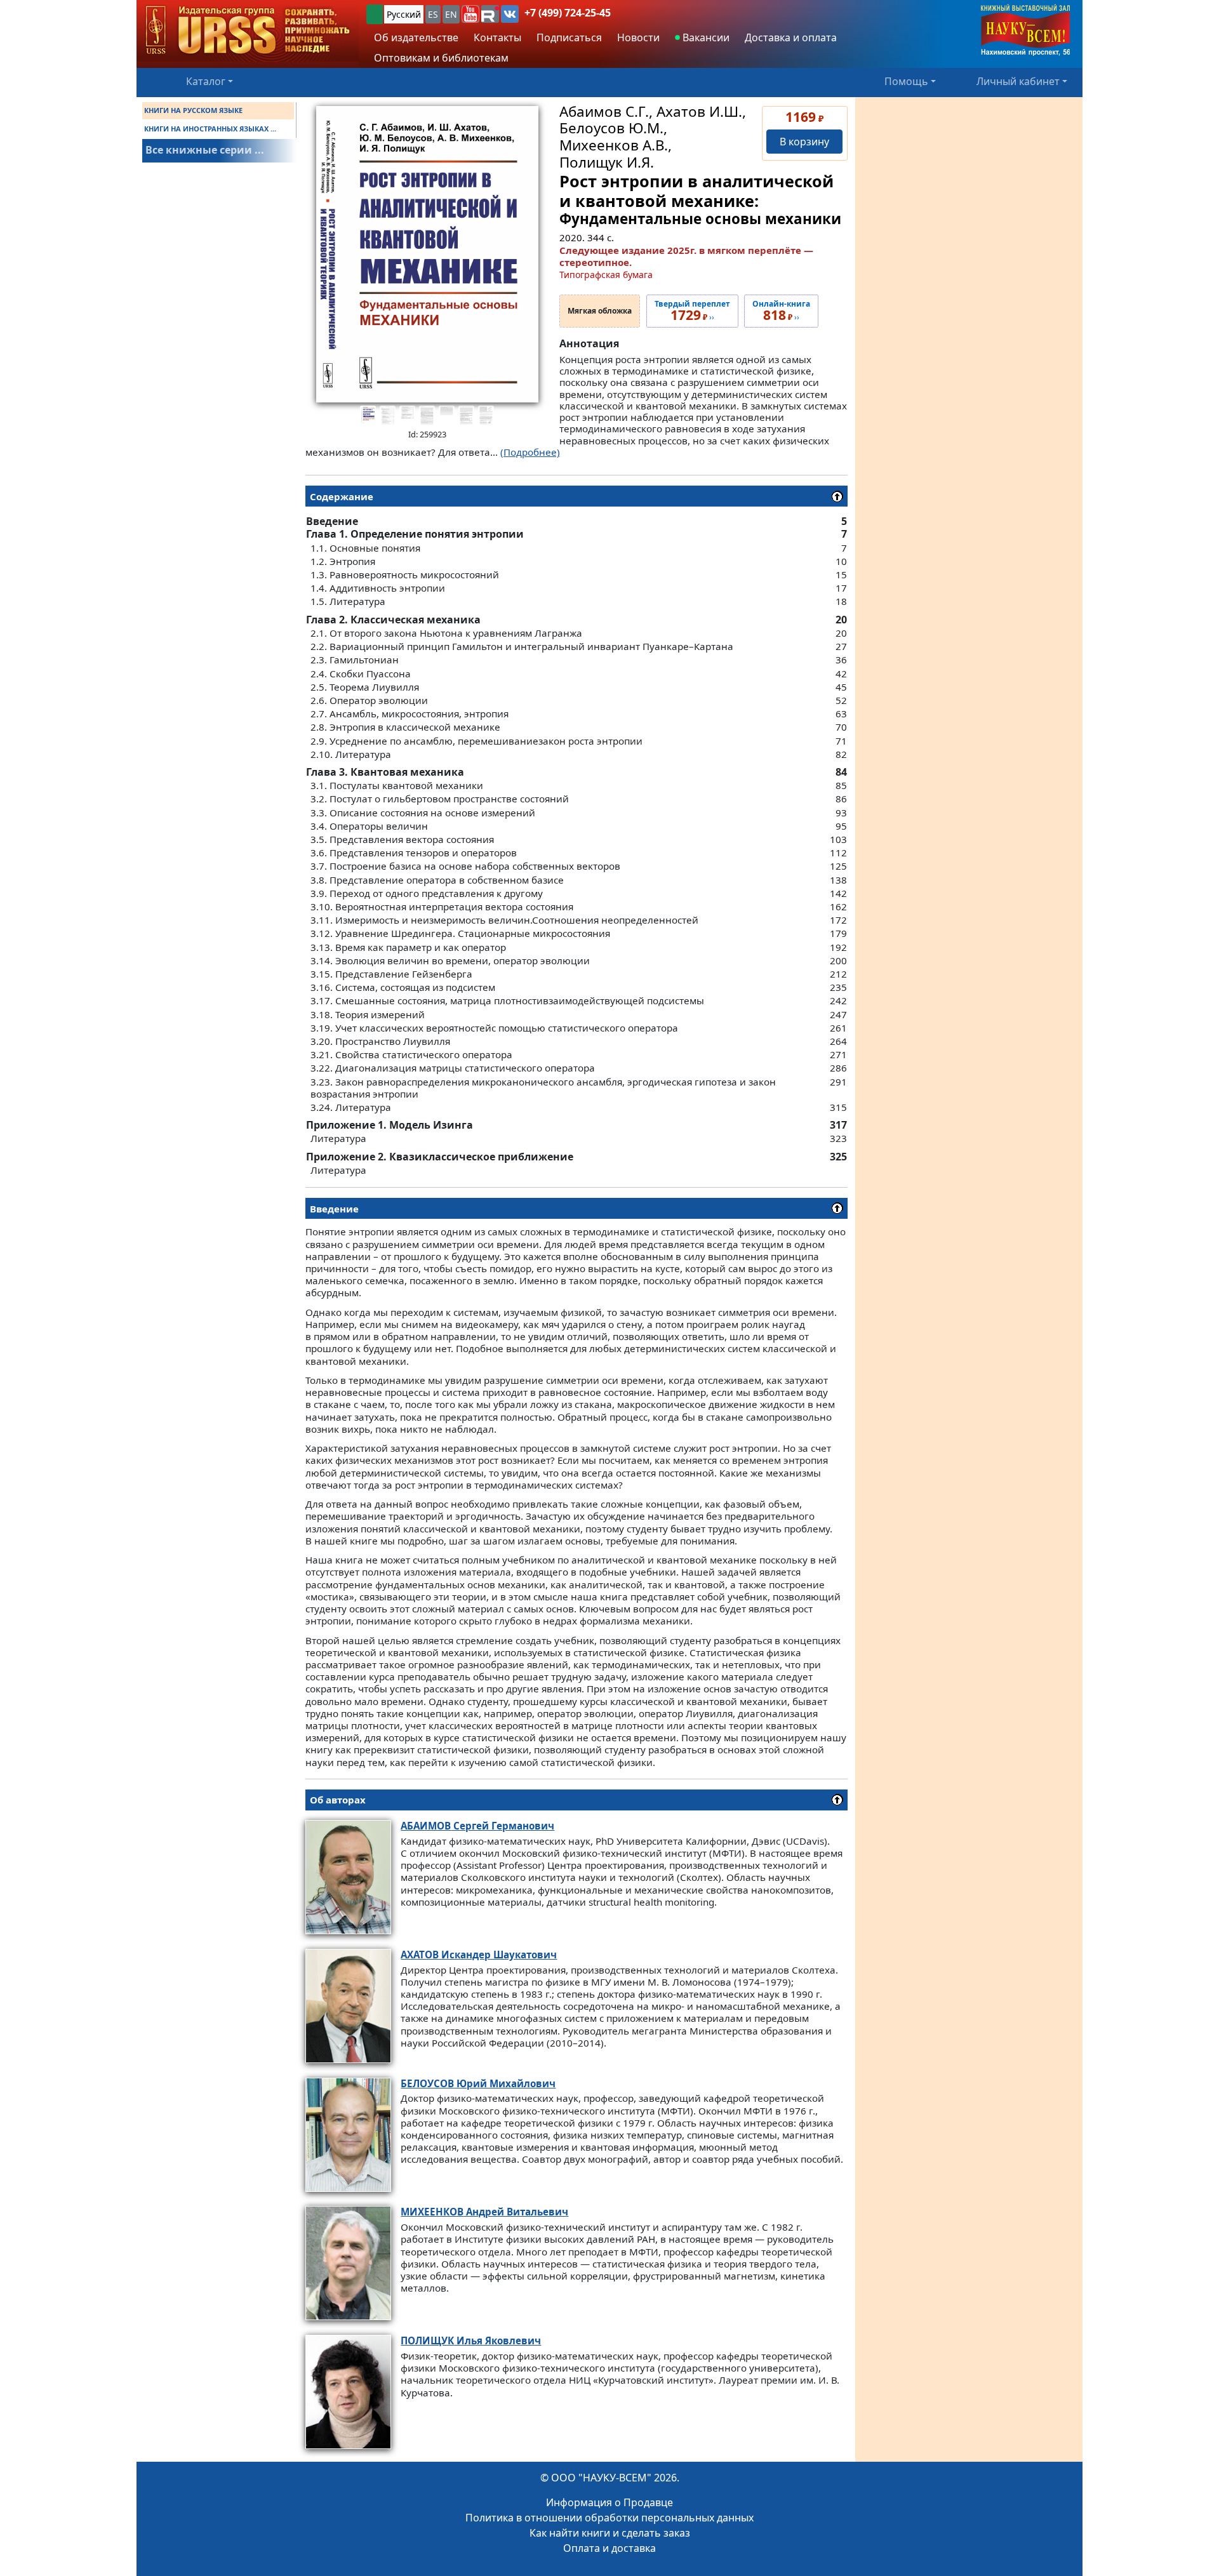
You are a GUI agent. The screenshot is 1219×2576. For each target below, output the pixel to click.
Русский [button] (404, 14)
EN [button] (451, 14)
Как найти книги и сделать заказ (610, 2533)
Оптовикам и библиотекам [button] (441, 58)
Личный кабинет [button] (1018, 81)
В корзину (804, 142)
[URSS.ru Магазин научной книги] (248, 31)
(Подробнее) (530, 452)
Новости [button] (638, 37)
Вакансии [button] (705, 37)
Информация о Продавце (609, 2502)
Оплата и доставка (609, 2548)
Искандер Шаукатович (479, 1955)
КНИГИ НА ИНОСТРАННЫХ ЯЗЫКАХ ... (210, 129)
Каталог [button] (206, 81)
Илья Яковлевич (471, 2340)
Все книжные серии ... (205, 150)
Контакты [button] (497, 37)
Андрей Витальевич (484, 2212)
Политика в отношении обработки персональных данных (609, 2518)
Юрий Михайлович (478, 2083)
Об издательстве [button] (416, 37)
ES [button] (433, 14)
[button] (470, 14)
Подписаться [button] (569, 37)
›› (692, 311)
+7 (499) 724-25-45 (568, 13)
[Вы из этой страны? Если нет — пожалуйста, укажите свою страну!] (375, 14)
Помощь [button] (906, 81)
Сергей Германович (477, 1826)
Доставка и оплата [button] (791, 37)
